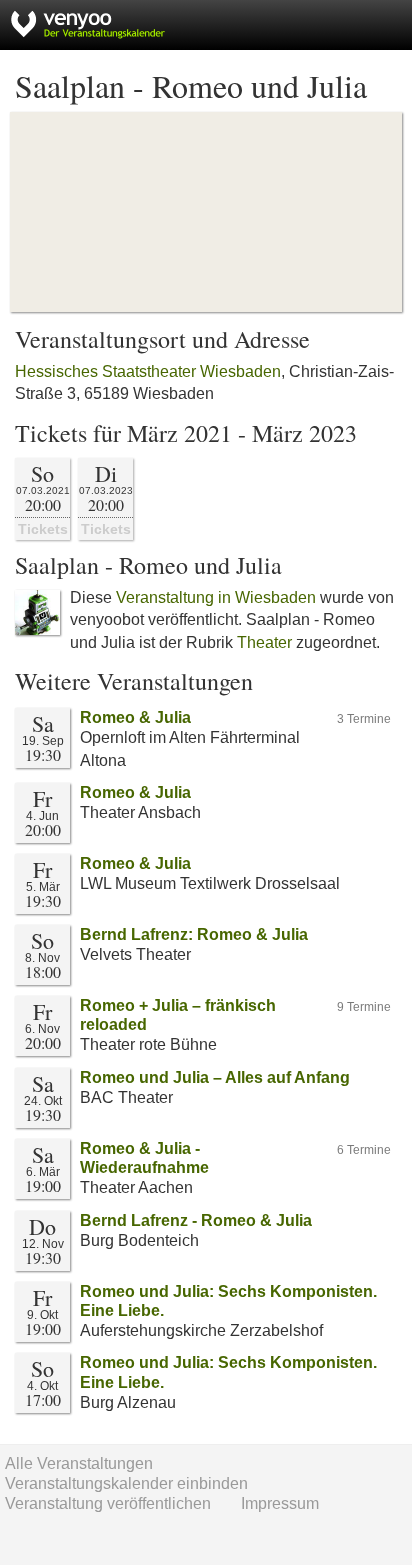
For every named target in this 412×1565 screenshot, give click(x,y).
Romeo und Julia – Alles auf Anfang (215, 1077)
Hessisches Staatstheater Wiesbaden (148, 371)
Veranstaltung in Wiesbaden (216, 597)
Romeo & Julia (135, 717)
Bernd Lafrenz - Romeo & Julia (196, 1220)
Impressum (280, 1503)
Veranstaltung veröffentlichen (108, 1503)
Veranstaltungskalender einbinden (126, 1483)
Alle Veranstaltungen (79, 1463)
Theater (264, 642)
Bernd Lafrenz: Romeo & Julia (194, 934)
